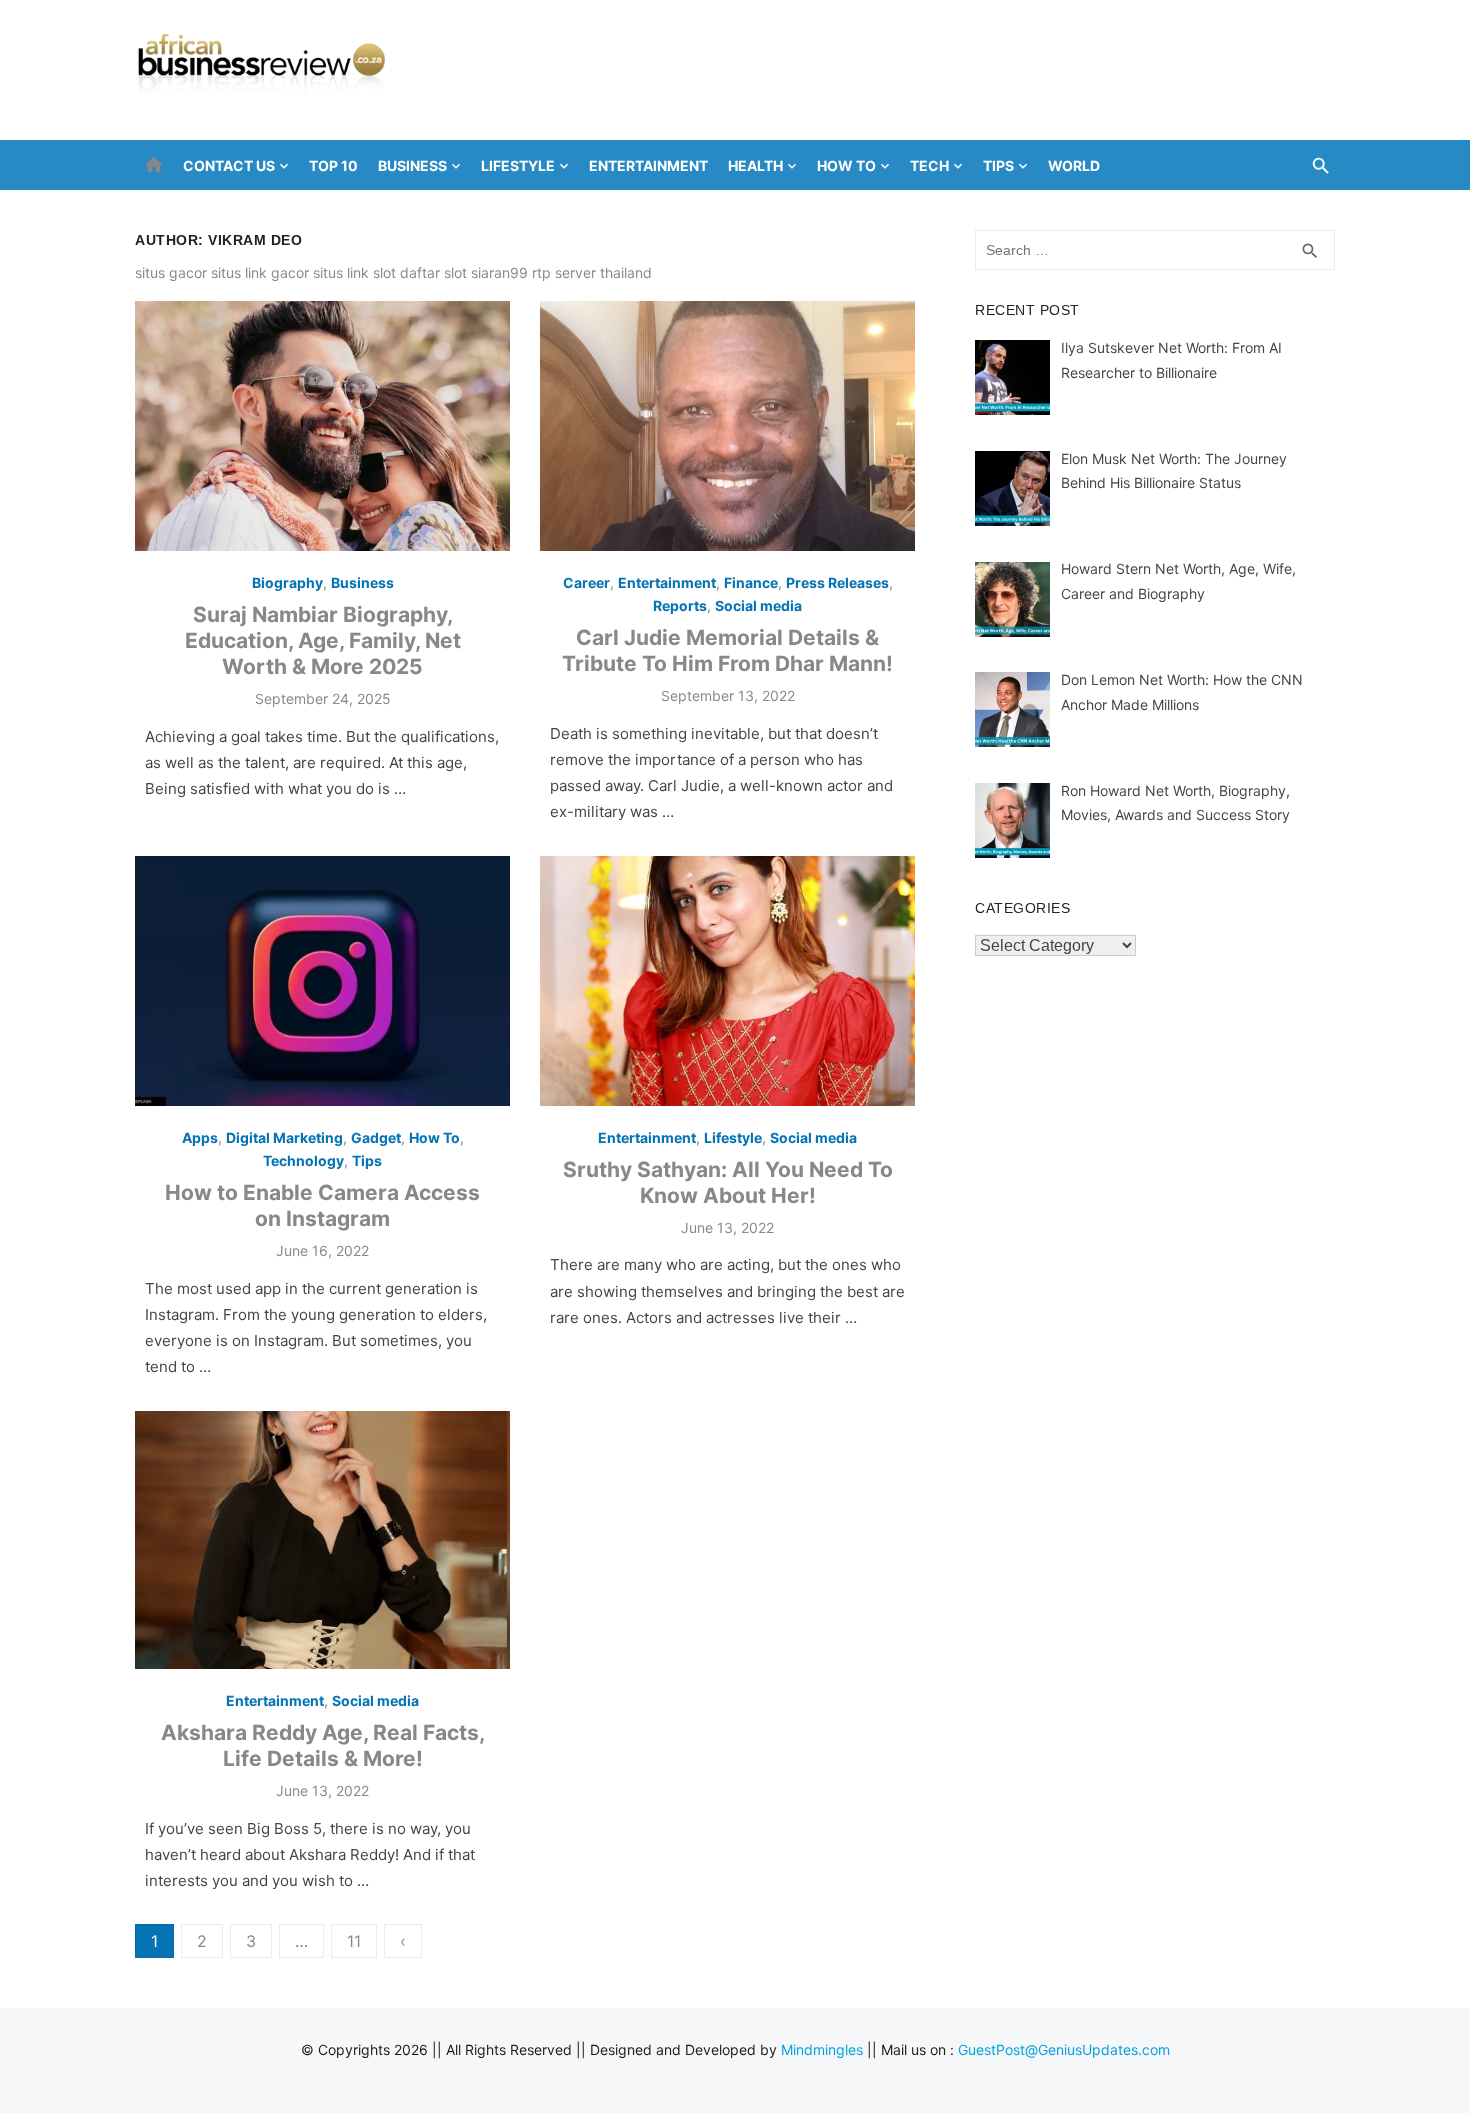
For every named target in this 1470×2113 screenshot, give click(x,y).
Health (755, 165)
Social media (758, 605)
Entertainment (648, 165)
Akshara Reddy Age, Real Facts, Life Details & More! (323, 1745)
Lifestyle (518, 165)
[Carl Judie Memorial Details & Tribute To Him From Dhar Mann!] (727, 426)
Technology (303, 1160)
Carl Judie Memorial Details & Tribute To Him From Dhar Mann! (727, 650)
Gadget (376, 1137)
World (1074, 165)
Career (586, 582)
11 (354, 1941)
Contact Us (229, 165)
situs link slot (354, 272)
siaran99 (499, 272)
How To (846, 165)
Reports (680, 605)
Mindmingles (822, 2049)
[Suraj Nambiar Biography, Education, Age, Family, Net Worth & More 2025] (322, 426)
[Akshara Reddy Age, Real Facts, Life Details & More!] (322, 1540)
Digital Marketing (284, 1137)
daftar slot (433, 272)
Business (412, 165)
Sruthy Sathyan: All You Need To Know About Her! (728, 1182)
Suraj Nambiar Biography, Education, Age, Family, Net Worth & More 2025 (323, 641)
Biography (287, 582)
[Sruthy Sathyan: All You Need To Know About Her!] (727, 981)
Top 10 (333, 165)
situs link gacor (260, 272)
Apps (200, 1137)
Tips (998, 165)
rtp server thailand (592, 272)
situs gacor (171, 272)
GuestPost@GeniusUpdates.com (1064, 2049)
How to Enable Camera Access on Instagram (322, 1205)
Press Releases (837, 582)
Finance (751, 582)
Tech (929, 165)
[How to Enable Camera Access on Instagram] (322, 981)
